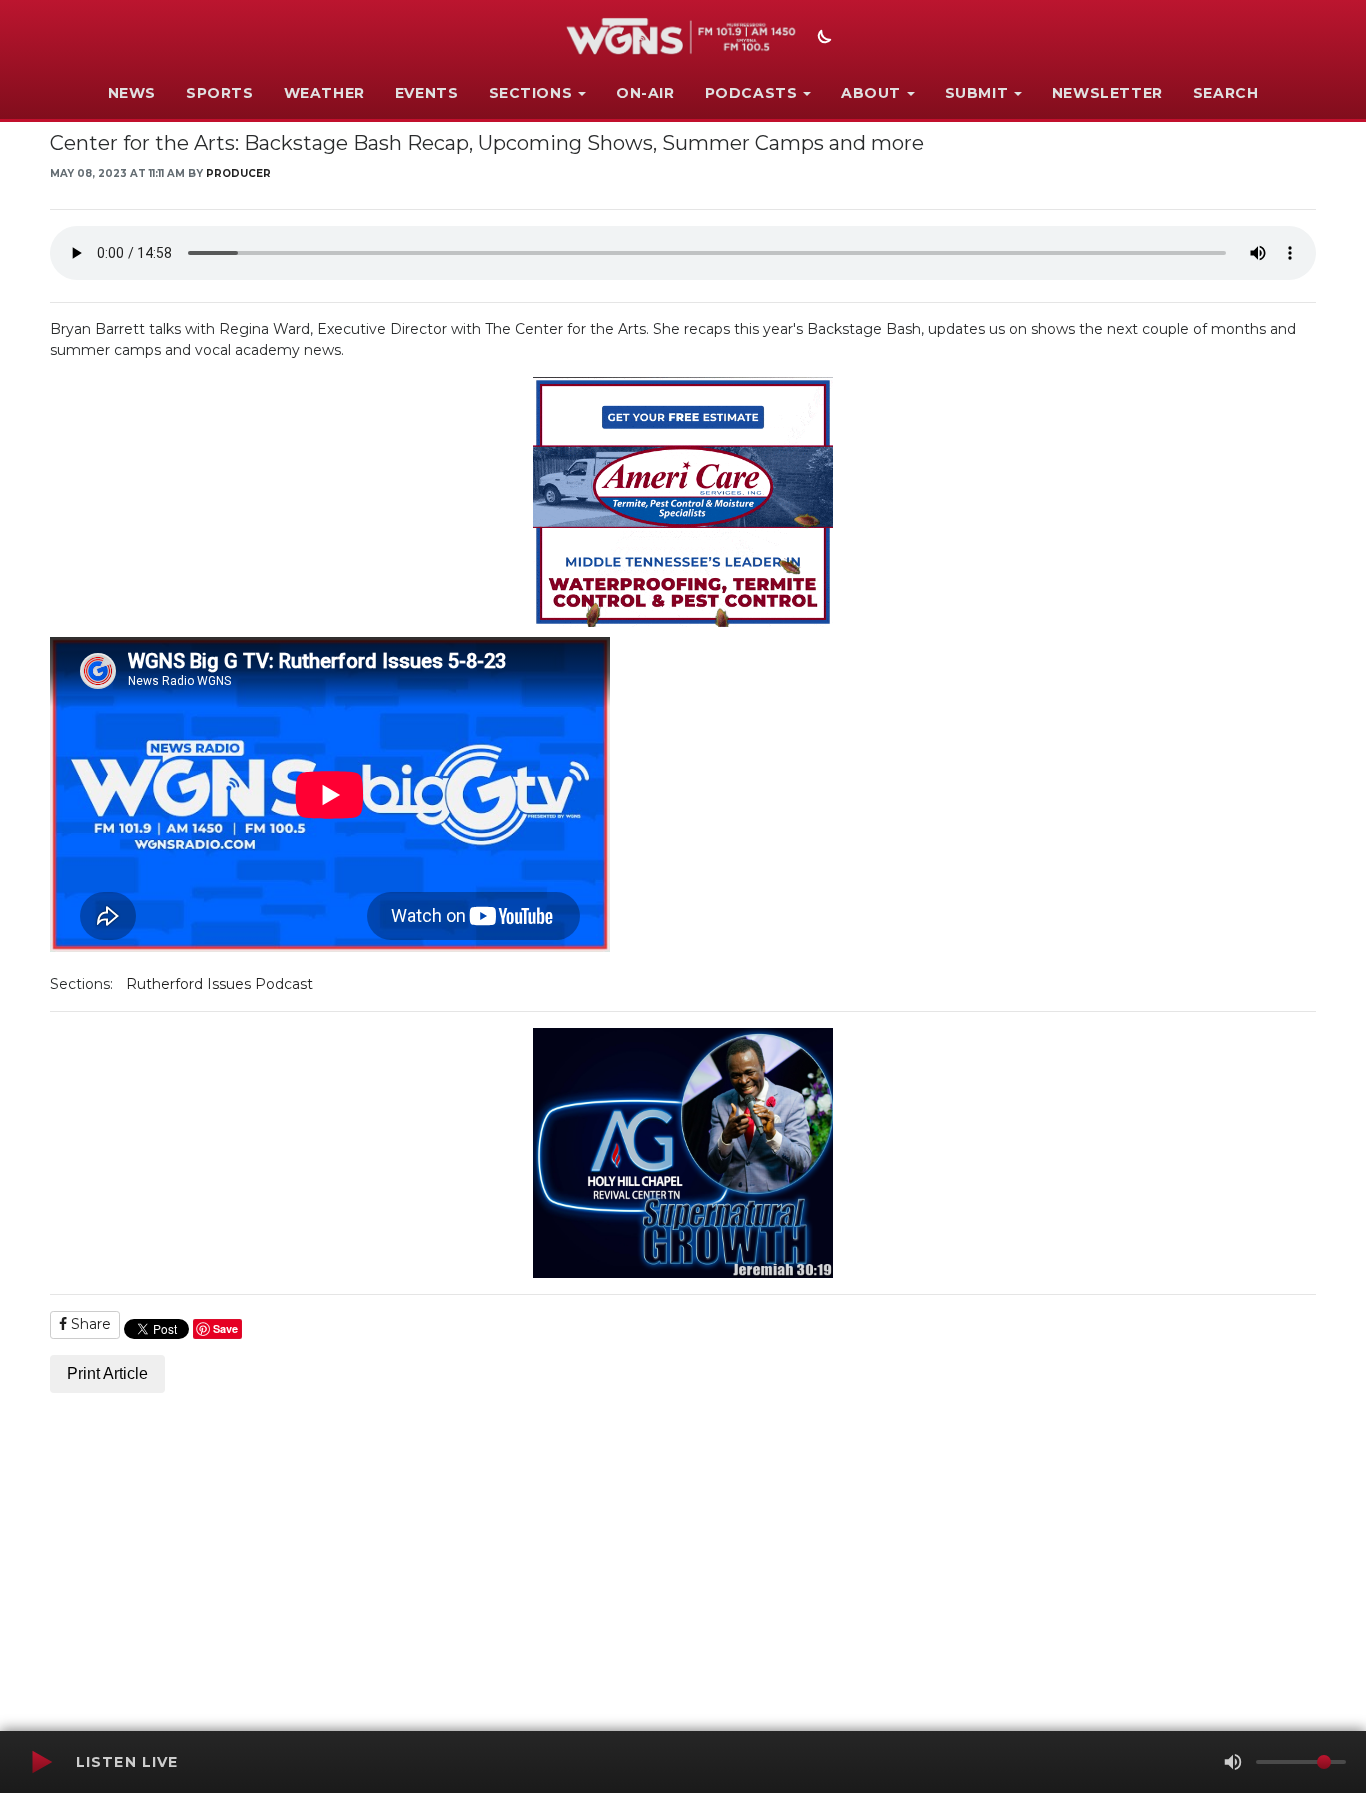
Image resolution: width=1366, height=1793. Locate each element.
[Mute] (1233, 1762)
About (871, 93)
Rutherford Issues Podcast (219, 984)
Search (1226, 93)
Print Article (107, 1373)
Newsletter (1107, 93)
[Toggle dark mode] (822, 39)
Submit (977, 93)
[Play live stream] (41, 1762)
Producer (238, 173)
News (132, 93)
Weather (324, 93)
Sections (531, 93)
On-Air (645, 93)
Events (427, 93)
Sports (220, 93)
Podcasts (751, 93)
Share (89, 1324)
